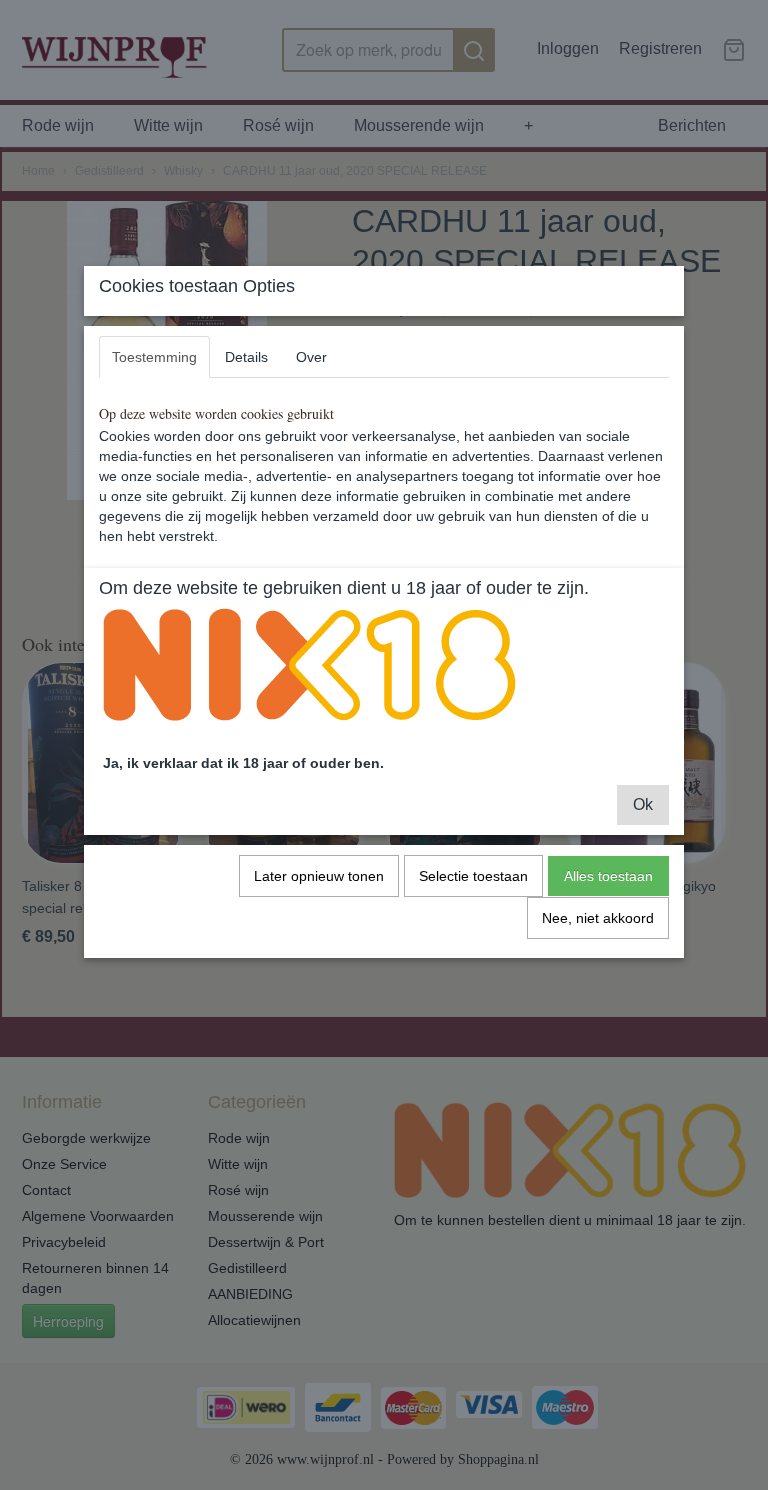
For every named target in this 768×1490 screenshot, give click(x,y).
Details (246, 357)
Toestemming (154, 357)
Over (311, 357)
